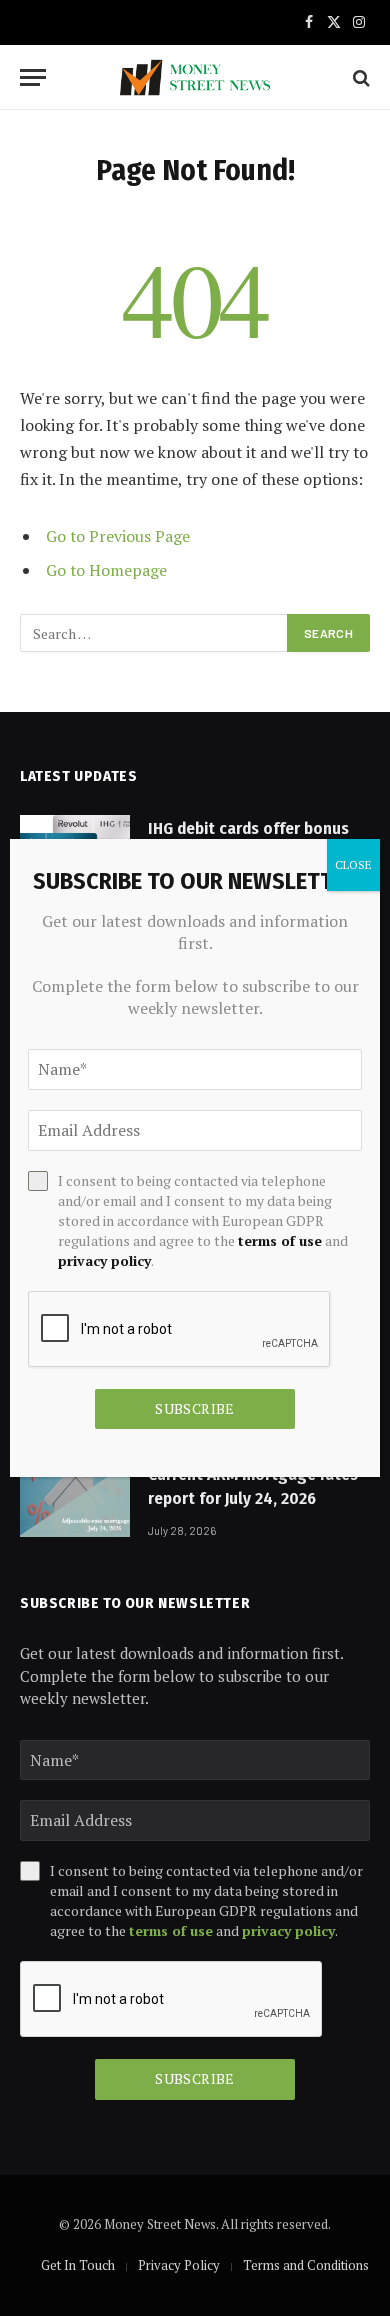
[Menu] (33, 77)
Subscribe (195, 2078)
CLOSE (353, 864)
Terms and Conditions (306, 2265)
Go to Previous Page (118, 536)
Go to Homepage (106, 570)
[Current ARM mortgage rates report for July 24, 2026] (75, 1499)
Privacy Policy (179, 2265)
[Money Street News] (195, 77)
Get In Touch (78, 2265)
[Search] (359, 77)
